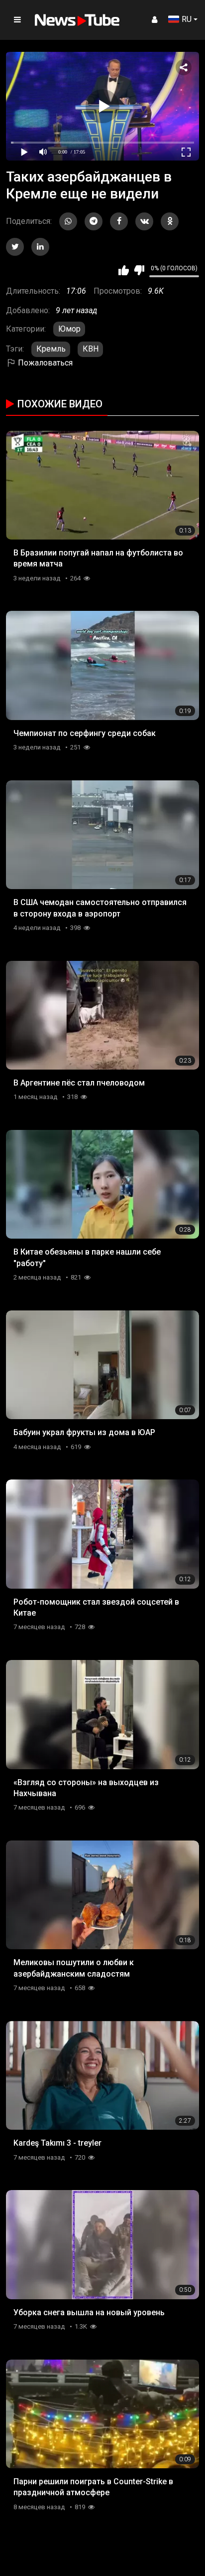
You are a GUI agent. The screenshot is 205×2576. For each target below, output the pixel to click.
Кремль (51, 349)
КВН (91, 349)
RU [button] (187, 19)
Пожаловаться (44, 363)
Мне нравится (124, 270)
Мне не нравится (139, 270)
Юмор (69, 329)
